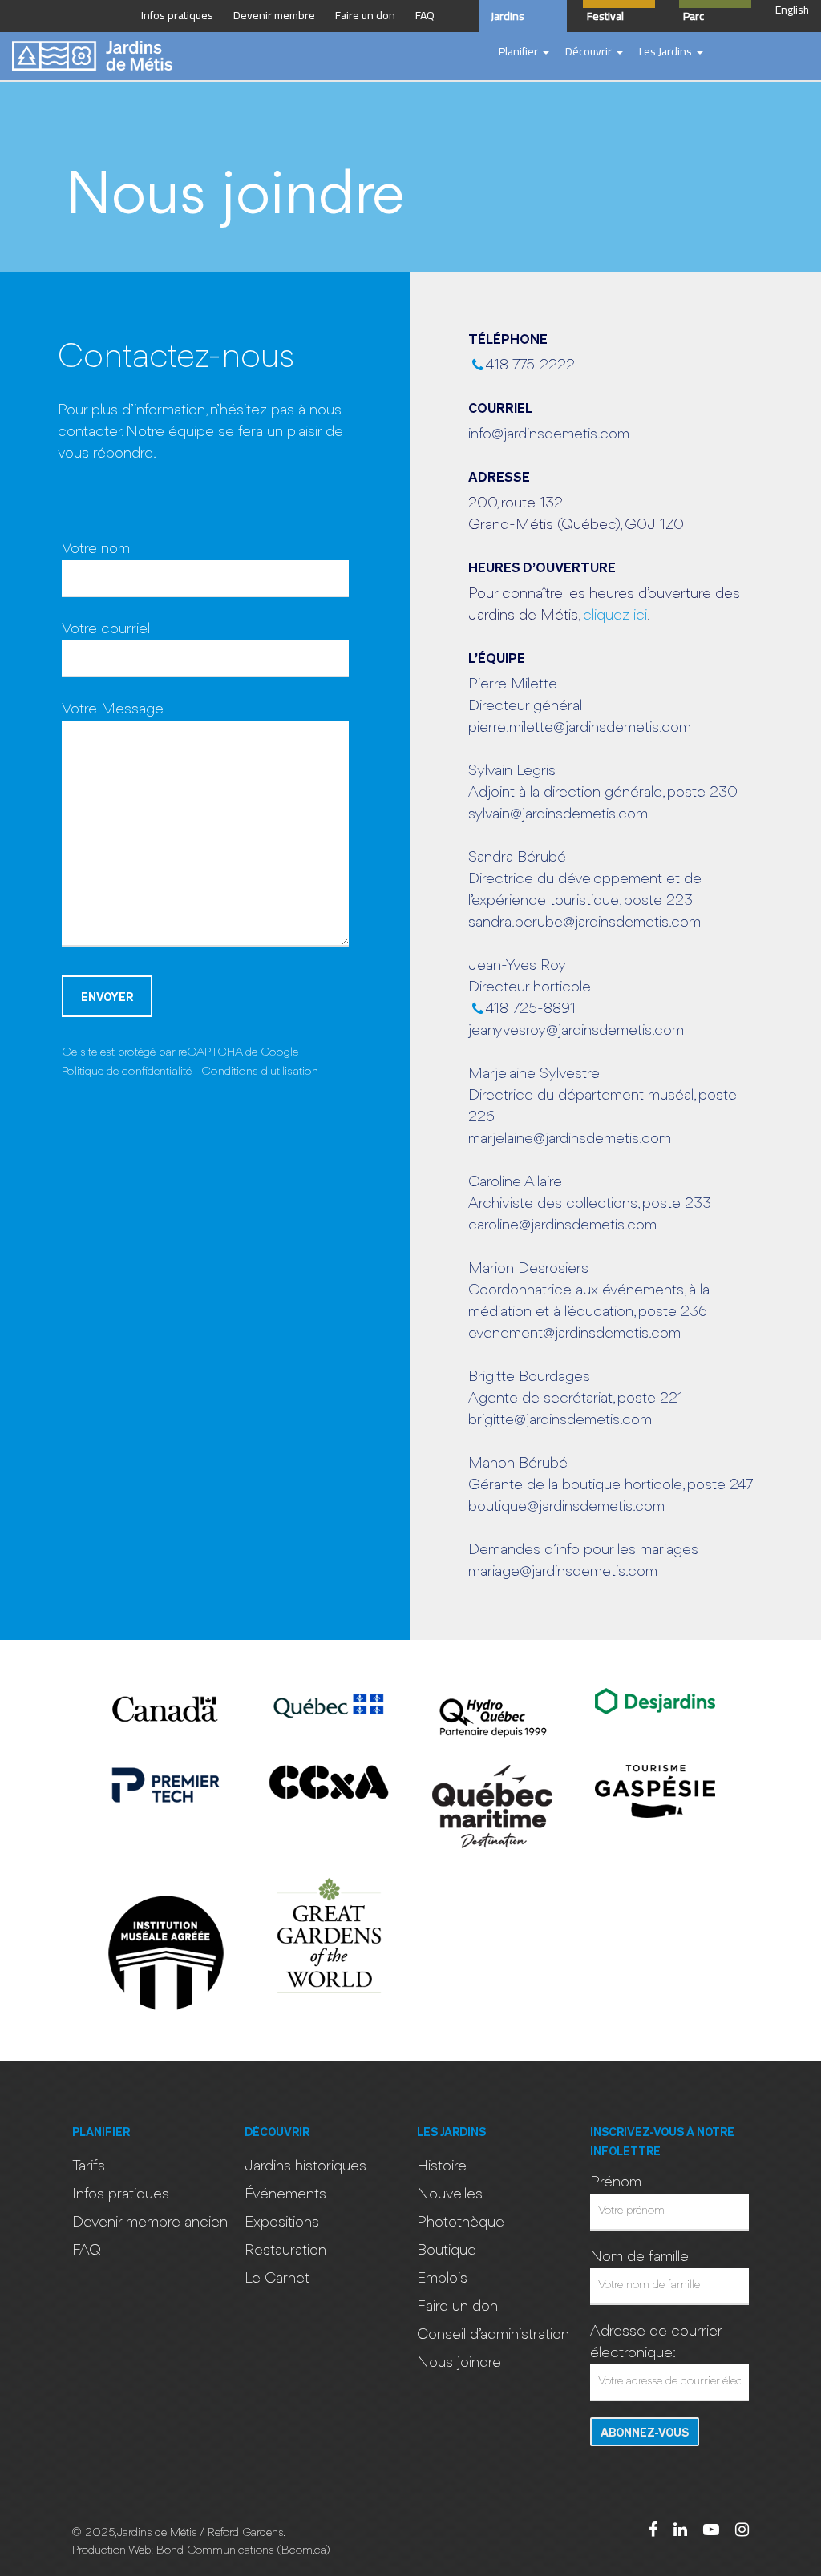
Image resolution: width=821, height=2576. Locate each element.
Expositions (282, 2223)
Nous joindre (459, 2363)
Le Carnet (277, 2279)
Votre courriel (106, 629)
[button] (524, 52)
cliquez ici (615, 616)
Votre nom (96, 549)
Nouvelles (450, 2194)
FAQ (87, 2251)
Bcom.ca (303, 2551)
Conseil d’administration (493, 2335)
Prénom (616, 2182)
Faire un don (457, 2307)
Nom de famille (639, 2257)
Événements (285, 2194)
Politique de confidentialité (127, 1072)
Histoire (442, 2166)
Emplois (442, 2279)
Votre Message (113, 709)
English (792, 10)
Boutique (447, 2251)
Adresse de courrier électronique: (656, 2342)
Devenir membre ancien (150, 2223)
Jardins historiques (305, 2166)
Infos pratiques (121, 2194)
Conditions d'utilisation (260, 1072)
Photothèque (461, 2223)
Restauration (285, 2251)
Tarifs (89, 2166)
